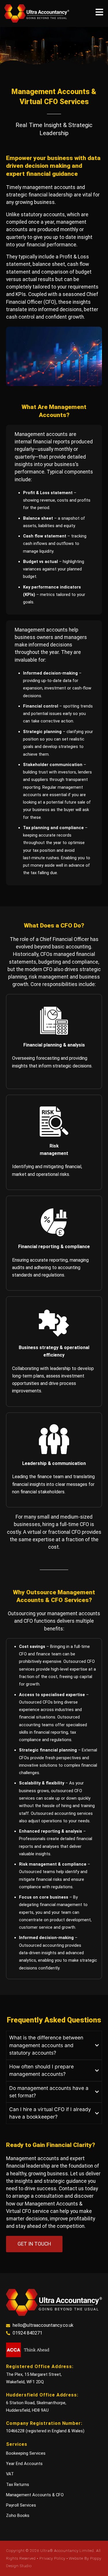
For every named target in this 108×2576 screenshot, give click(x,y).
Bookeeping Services (26, 2453)
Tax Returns (18, 2485)
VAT (10, 2474)
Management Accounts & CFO (35, 2495)
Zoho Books (18, 2515)
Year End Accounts (24, 2464)
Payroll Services (21, 2505)
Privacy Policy (53, 2558)
